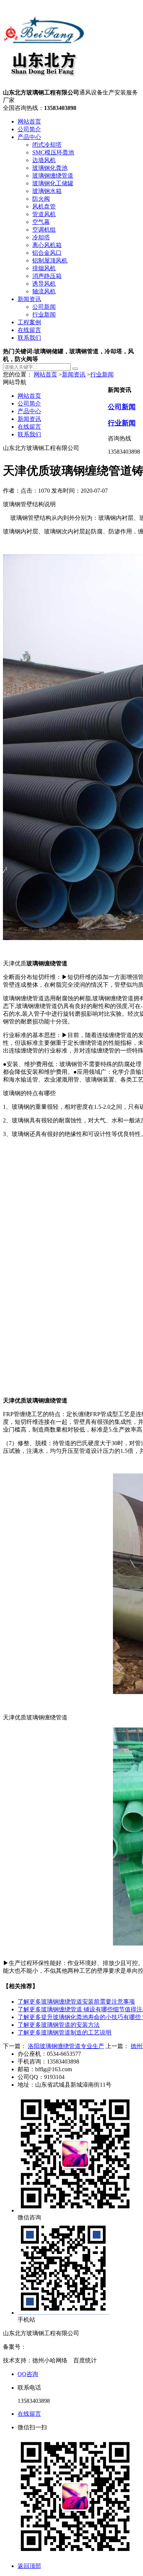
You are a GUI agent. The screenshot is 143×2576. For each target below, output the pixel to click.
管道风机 (44, 214)
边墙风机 (44, 160)
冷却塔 (41, 237)
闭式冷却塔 (47, 145)
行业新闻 (44, 315)
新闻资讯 (29, 299)
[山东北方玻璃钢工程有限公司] (44, 85)
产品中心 (29, 137)
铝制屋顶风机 (50, 260)
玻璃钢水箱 (47, 191)
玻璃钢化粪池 (50, 168)
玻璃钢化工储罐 (53, 183)
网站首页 (29, 122)
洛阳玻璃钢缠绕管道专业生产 (66, 2046)
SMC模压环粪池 (53, 152)
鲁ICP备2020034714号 (54, 2347)
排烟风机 (44, 268)
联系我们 (29, 338)
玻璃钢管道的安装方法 (59, 2025)
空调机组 (44, 230)
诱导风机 (44, 284)
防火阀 (41, 199)
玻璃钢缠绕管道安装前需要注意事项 (76, 2002)
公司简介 (29, 129)
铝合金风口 (47, 253)
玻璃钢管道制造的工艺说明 (65, 2032)
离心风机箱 (47, 245)
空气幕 (41, 222)
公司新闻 (44, 307)
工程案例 (29, 322)
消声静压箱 (47, 276)
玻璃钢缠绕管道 (53, 176)
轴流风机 (44, 291)
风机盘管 (44, 206)
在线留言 (29, 330)
